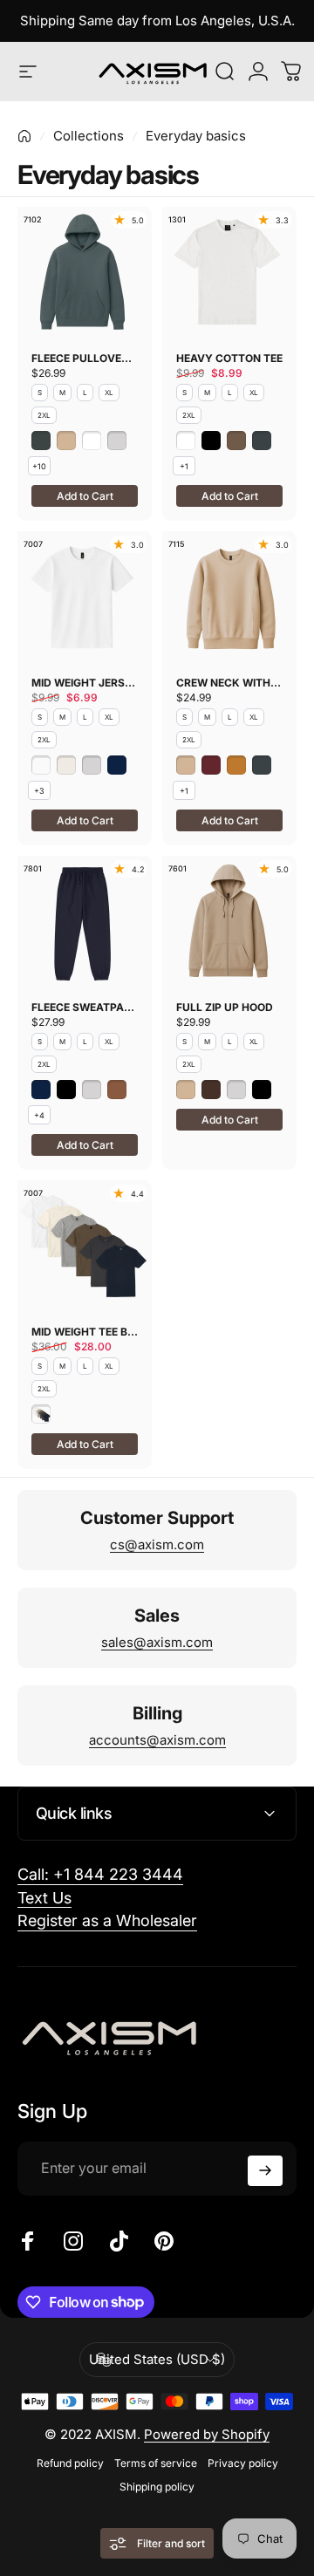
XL (109, 393)
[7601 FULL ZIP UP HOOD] (229, 921)
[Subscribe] (265, 2171)
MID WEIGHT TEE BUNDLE (85, 1332)
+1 (184, 466)
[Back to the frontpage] (24, 136)
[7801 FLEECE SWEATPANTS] (85, 921)
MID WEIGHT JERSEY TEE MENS (85, 683)
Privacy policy (243, 2463)
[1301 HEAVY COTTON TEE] (229, 272)
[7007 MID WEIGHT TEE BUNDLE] (85, 1246)
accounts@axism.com (157, 1740)
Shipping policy (157, 2487)
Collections (89, 136)
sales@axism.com (157, 1642)
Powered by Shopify (207, 2434)
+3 (39, 791)
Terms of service (156, 2463)
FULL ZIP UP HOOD (225, 1007)
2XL (44, 415)
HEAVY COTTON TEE (229, 358)
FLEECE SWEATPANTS (85, 1007)
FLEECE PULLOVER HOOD (85, 358)
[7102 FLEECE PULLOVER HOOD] (85, 272)
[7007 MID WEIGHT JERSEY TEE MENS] (85, 597)
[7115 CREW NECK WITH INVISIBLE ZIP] (229, 597)
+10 (39, 466)
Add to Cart (85, 496)
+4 (39, 1115)
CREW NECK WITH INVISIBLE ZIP (229, 683)
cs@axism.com (157, 1544)
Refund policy (70, 2463)
